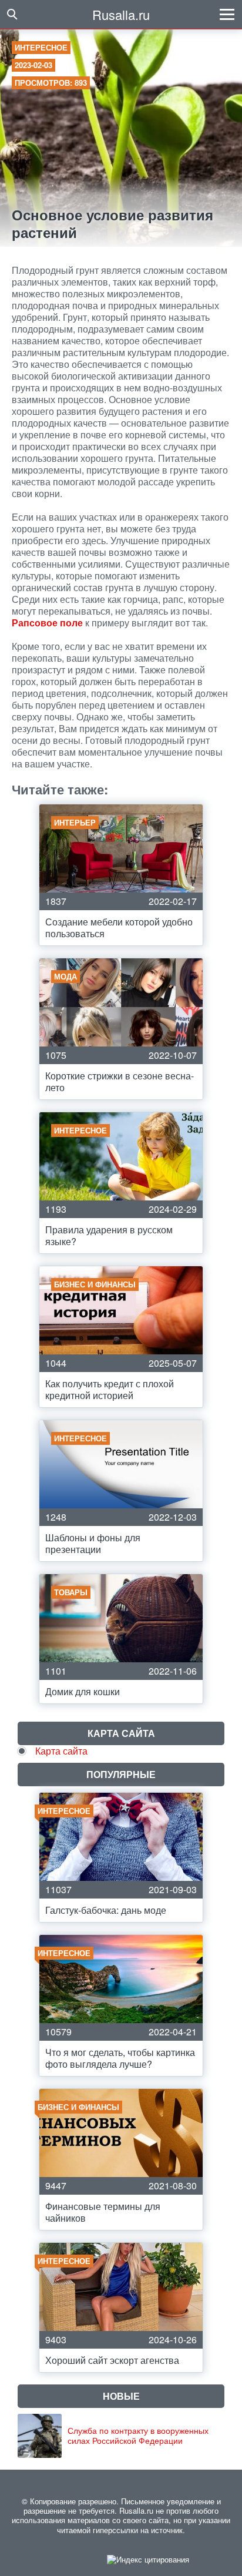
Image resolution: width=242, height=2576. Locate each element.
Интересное (41, 47)
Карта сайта (61, 1751)
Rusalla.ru (121, 14)
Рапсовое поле (47, 623)
